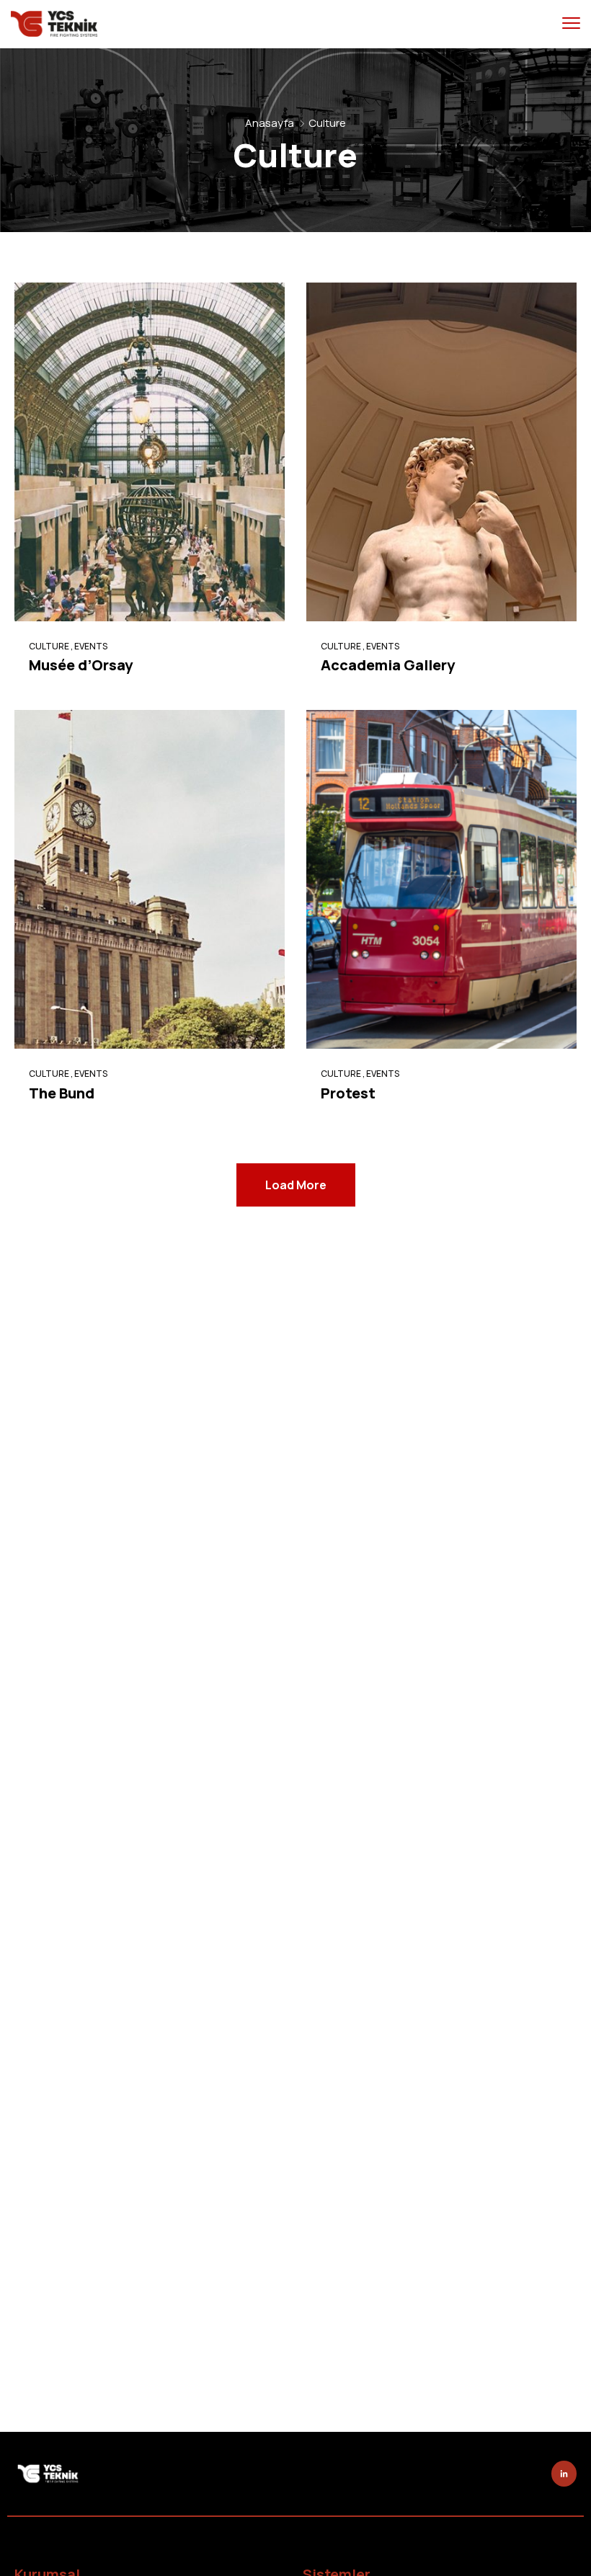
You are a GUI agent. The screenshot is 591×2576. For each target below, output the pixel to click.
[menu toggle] (571, 23)
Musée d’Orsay (81, 665)
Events (91, 646)
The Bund (62, 1093)
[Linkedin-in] (564, 2473)
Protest (348, 1093)
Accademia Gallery (388, 665)
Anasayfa (270, 123)
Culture (49, 646)
